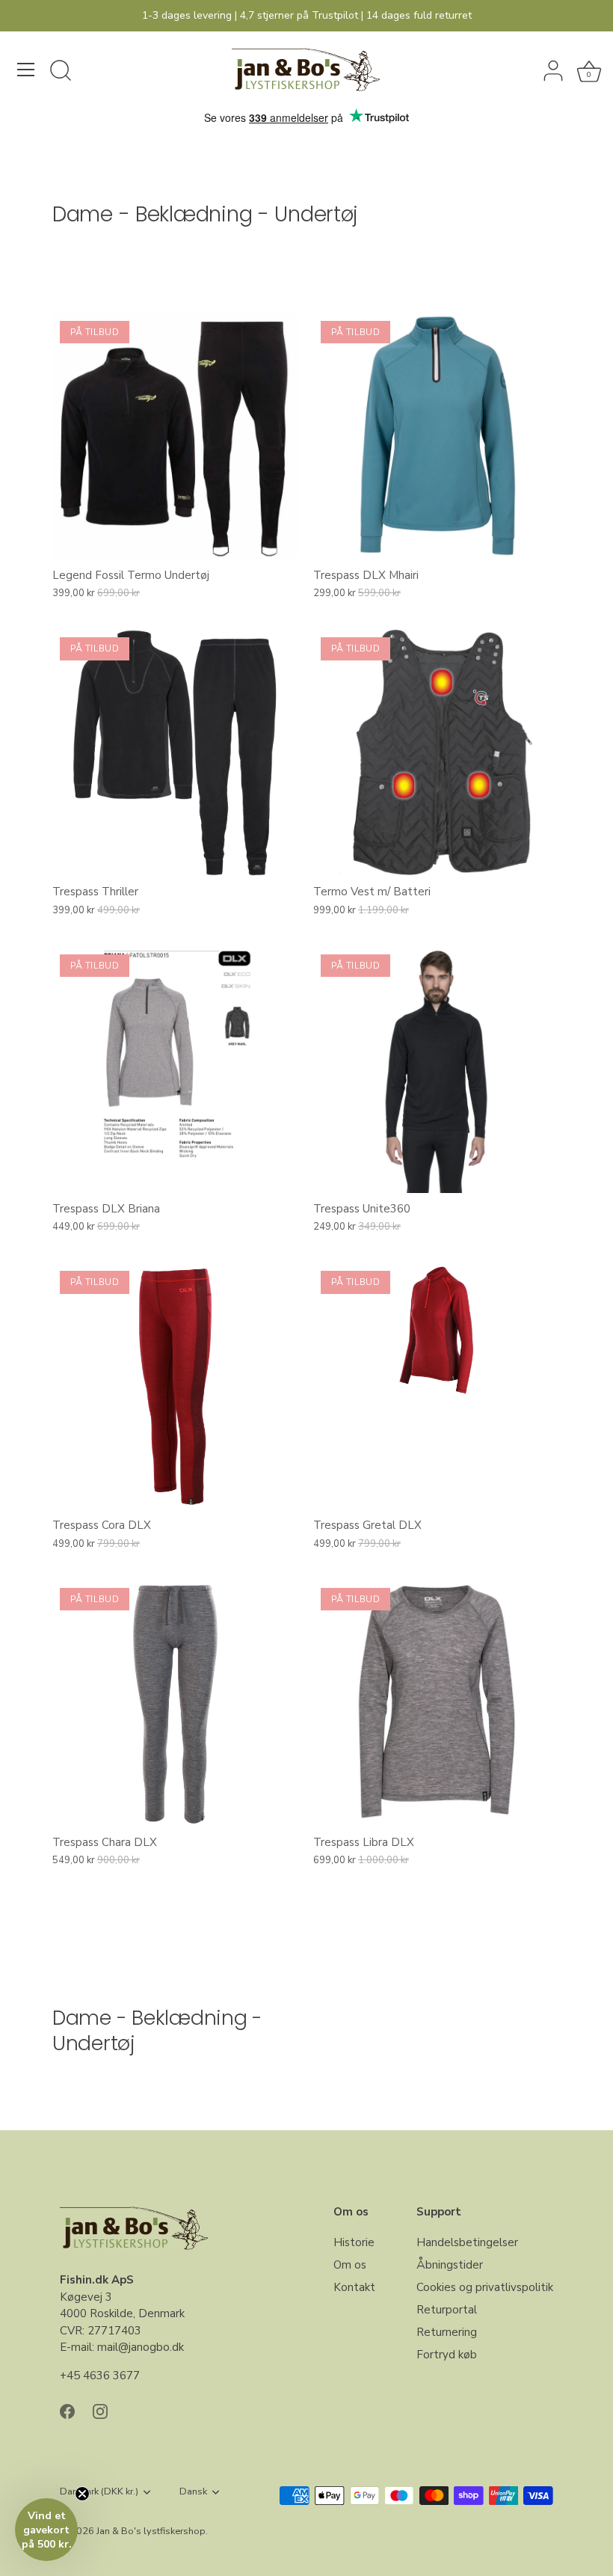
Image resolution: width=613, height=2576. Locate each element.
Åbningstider (450, 2265)
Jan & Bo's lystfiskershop (151, 2531)
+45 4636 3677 (100, 2376)
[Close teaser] (82, 2494)
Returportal (447, 2310)
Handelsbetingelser (467, 2242)
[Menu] (26, 70)
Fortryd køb (447, 2355)
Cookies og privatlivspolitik (485, 2287)
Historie (354, 2242)
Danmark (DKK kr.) (99, 2492)
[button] (46, 2530)
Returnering (447, 2332)
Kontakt (354, 2287)
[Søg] (61, 72)
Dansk (193, 2492)
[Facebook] (67, 2410)
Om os (350, 2265)
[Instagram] (100, 2410)
